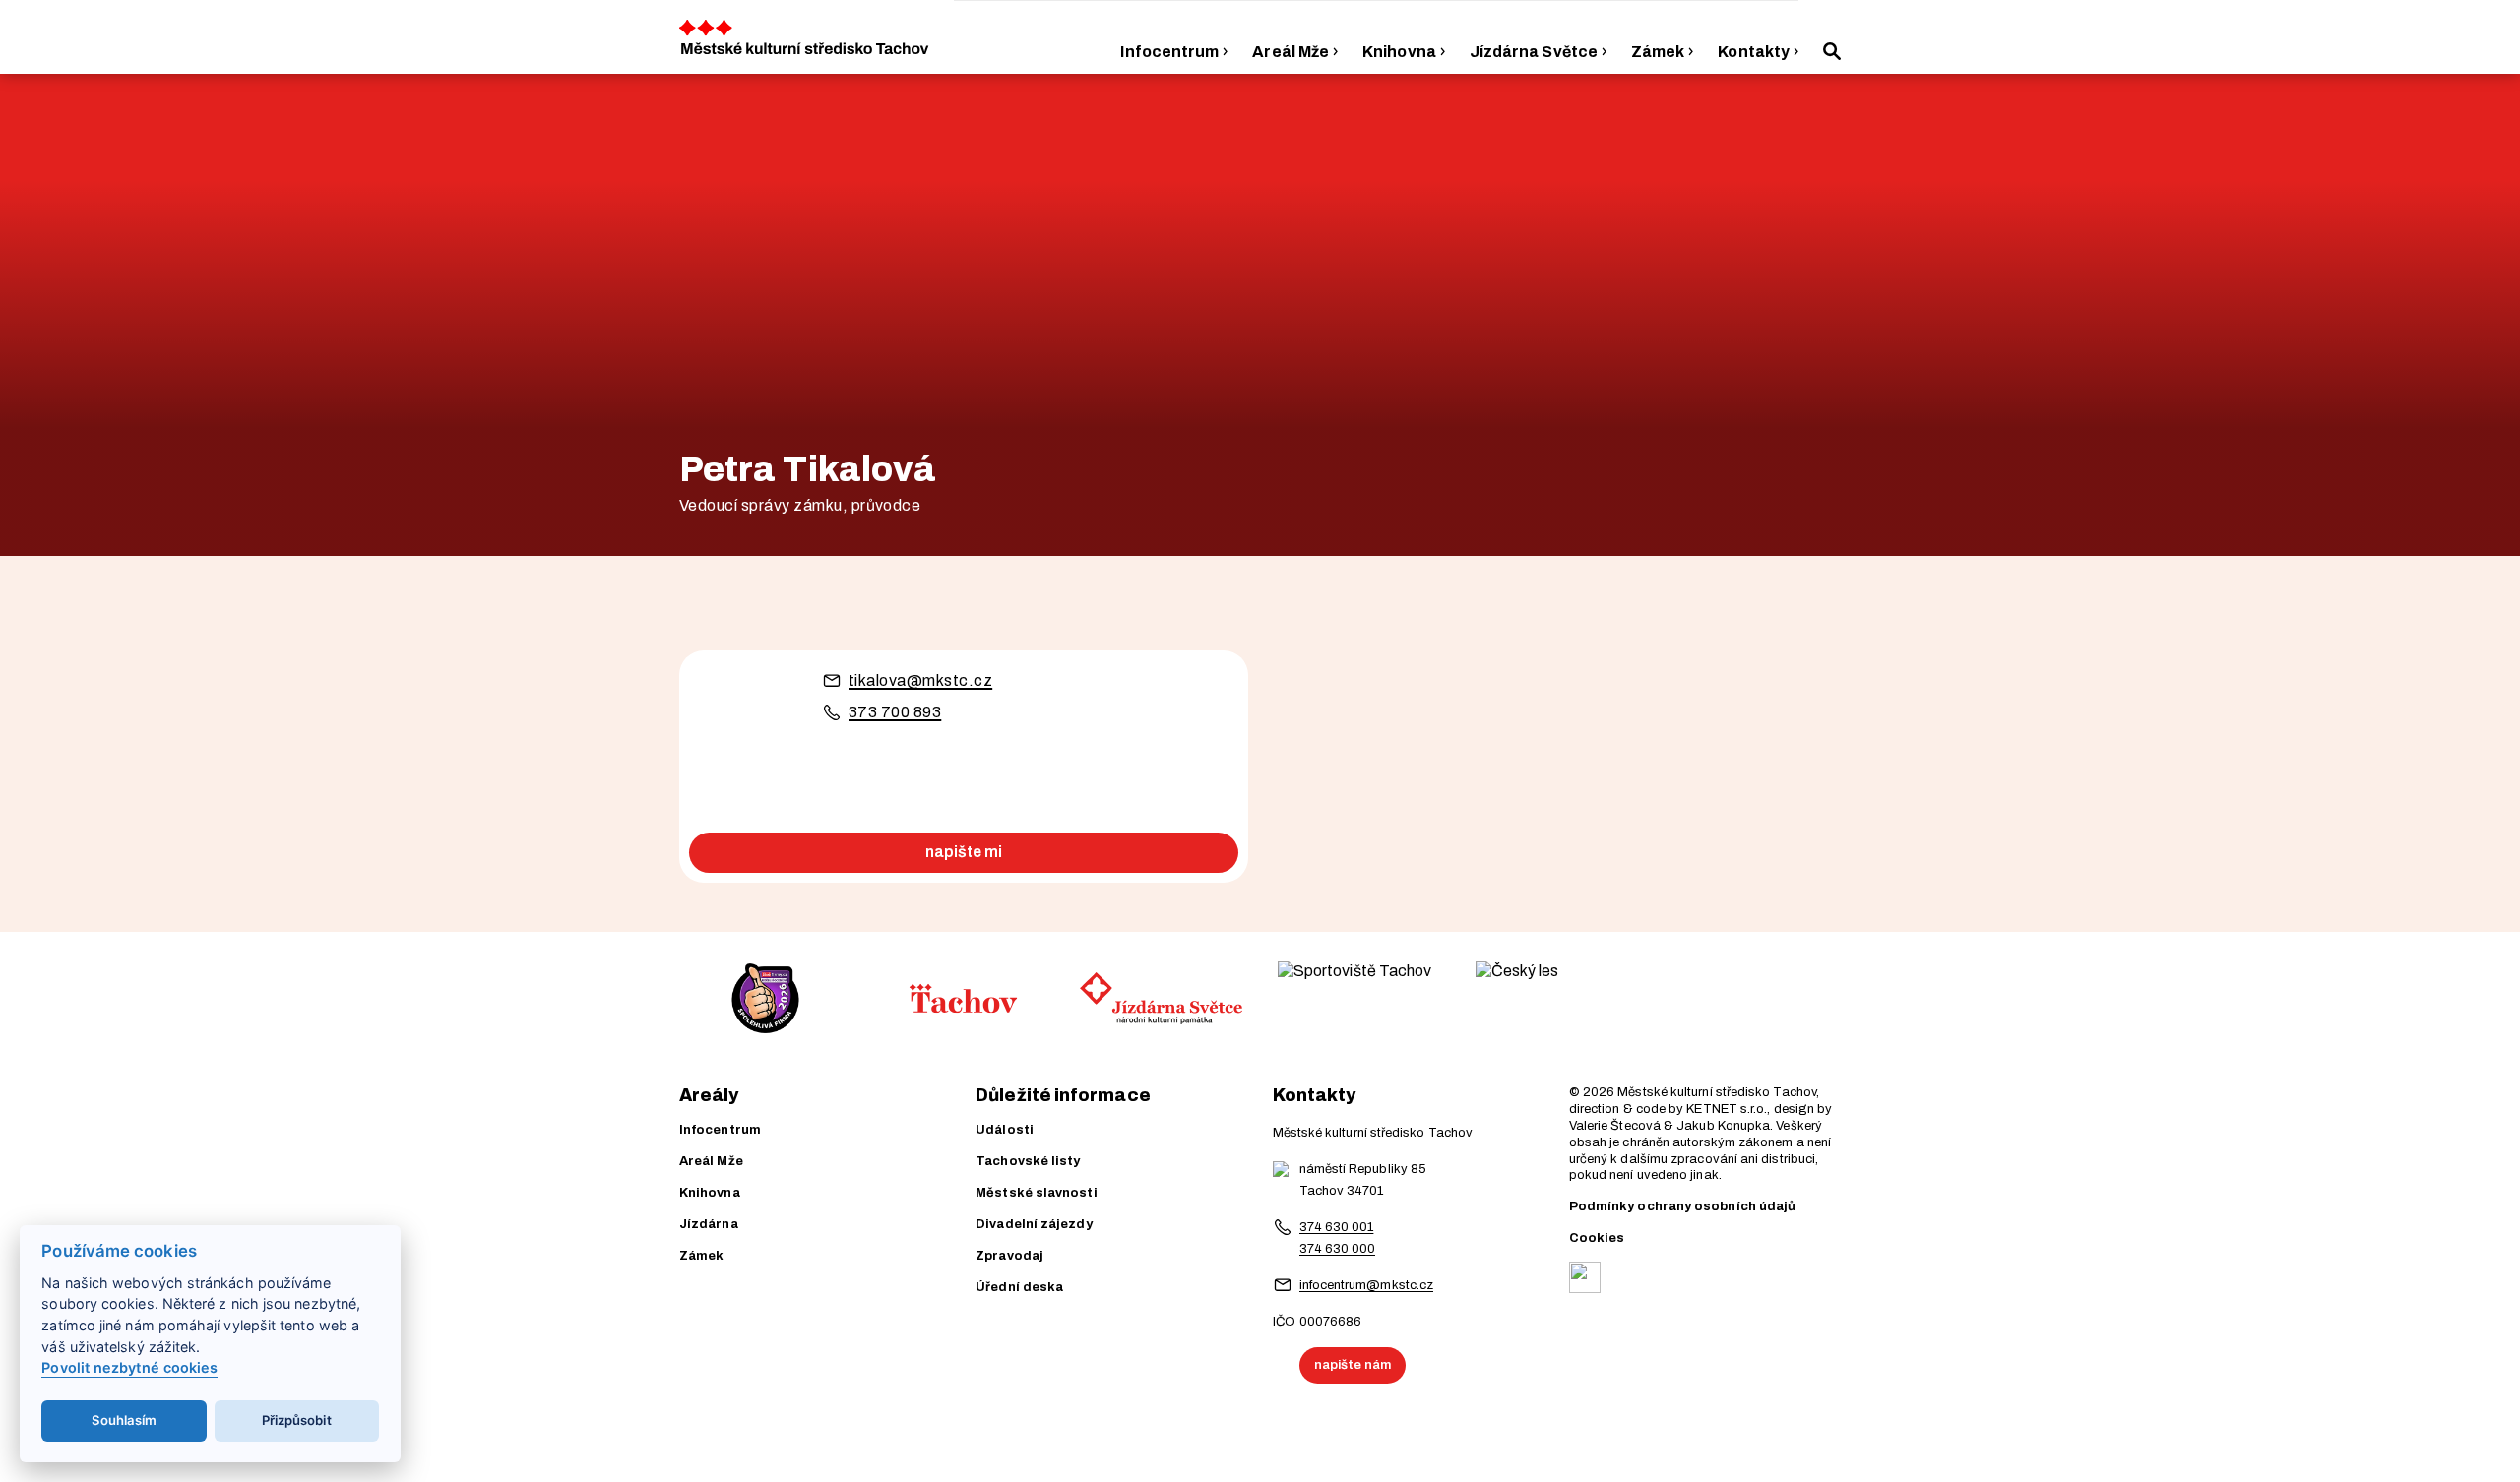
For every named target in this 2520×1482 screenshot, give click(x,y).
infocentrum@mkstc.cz (1367, 1285)
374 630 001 (1337, 1227)
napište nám (1353, 1365)
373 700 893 (895, 712)
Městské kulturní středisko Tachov (1717, 1092)
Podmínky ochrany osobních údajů (1682, 1206)
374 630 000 (1338, 1249)
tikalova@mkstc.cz (920, 680)
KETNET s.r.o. (1727, 1109)
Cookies (1597, 1238)
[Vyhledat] (1832, 51)
